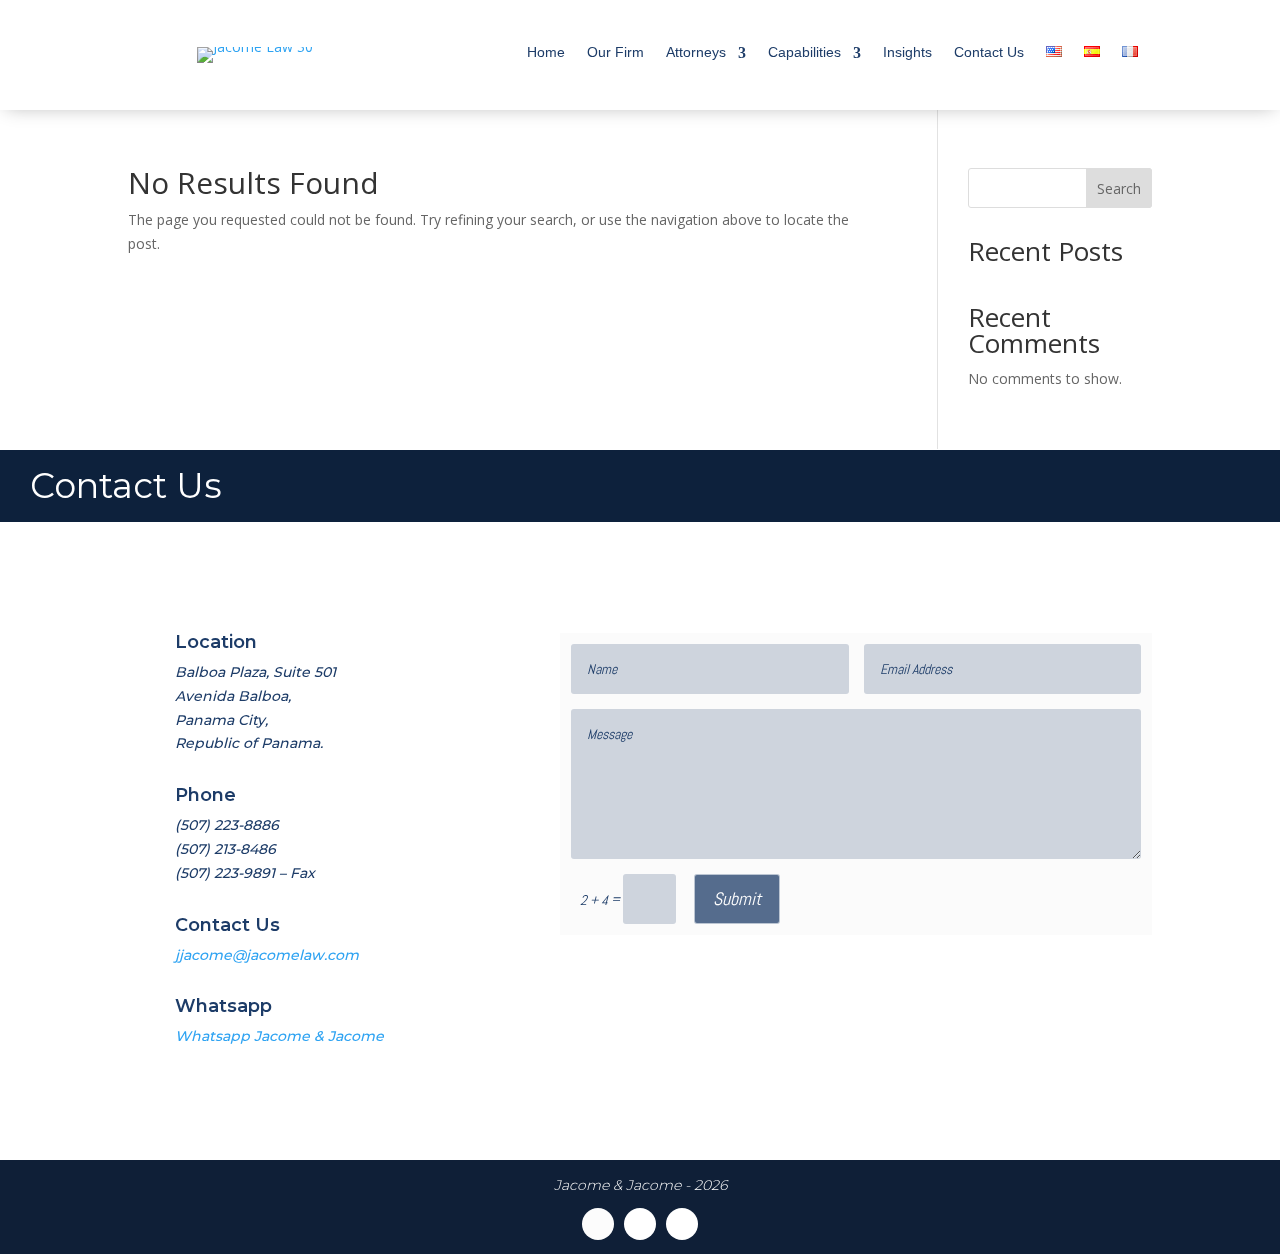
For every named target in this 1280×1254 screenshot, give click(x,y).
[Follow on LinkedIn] (640, 1224)
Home (546, 52)
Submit (737, 898)
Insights (907, 52)
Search (1119, 188)
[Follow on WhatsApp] (598, 1224)
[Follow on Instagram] (682, 1224)
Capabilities (804, 52)
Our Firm (615, 52)
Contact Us (989, 52)
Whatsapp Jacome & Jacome (279, 1036)
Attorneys (696, 52)
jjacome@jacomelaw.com (267, 955)
